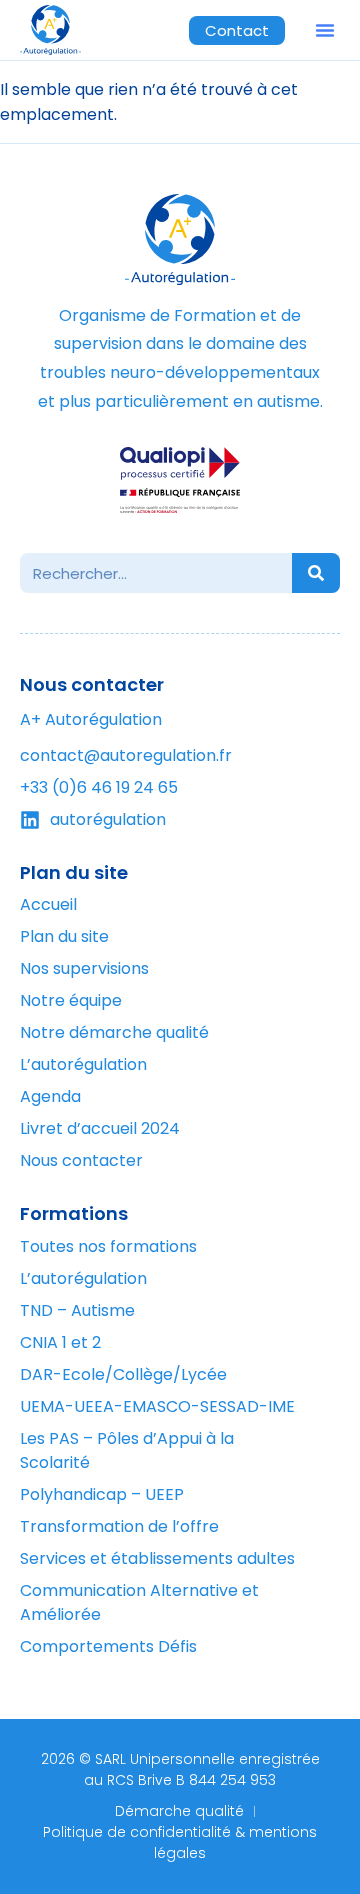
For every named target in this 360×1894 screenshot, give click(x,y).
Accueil (48, 904)
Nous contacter (81, 1160)
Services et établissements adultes (157, 1558)
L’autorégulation (83, 1278)
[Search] (316, 573)
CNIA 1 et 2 (60, 1342)
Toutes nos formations (108, 1246)
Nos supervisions (84, 968)
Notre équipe (71, 1000)
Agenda (50, 1096)
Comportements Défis (108, 1646)
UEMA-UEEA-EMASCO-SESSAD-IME (157, 1406)
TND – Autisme (77, 1310)
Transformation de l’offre (119, 1526)
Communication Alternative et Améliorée (139, 1602)
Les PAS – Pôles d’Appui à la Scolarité (127, 1450)
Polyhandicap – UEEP (102, 1494)
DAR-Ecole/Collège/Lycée (123, 1374)
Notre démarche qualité (114, 1032)
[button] (325, 30)
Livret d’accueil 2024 (100, 1128)
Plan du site (64, 936)
